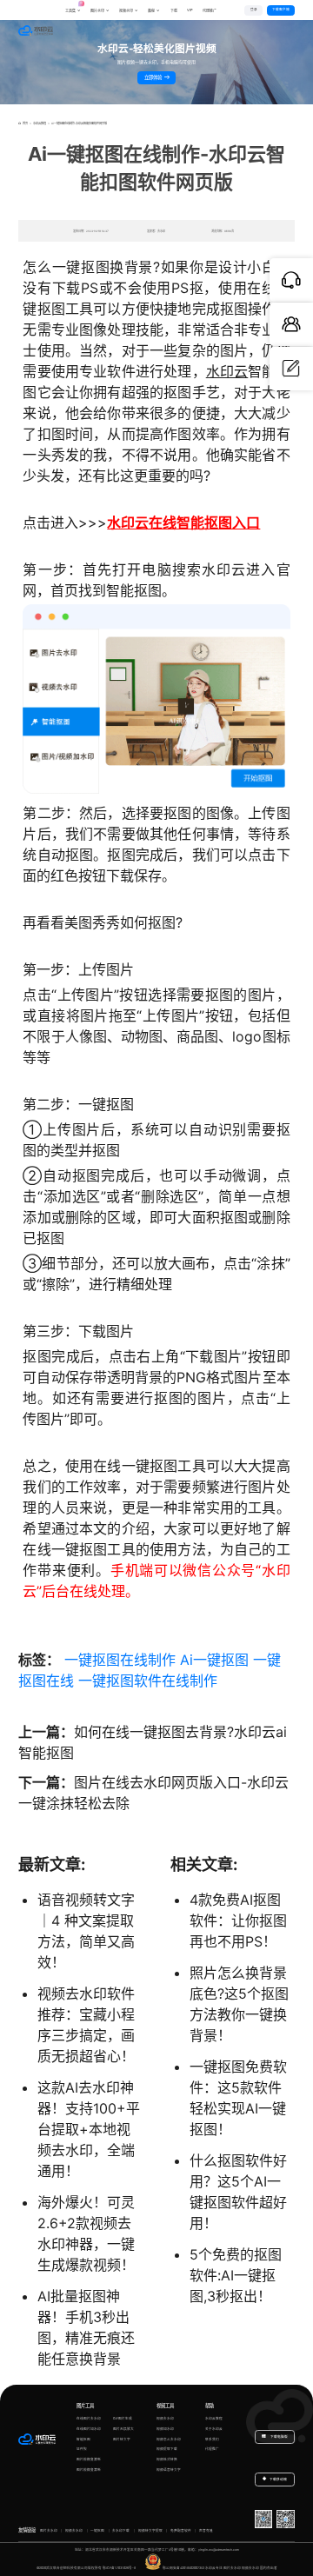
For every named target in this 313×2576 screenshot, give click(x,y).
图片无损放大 (123, 2429)
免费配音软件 (181, 2531)
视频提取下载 (167, 2449)
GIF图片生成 (123, 2419)
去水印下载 (121, 2531)
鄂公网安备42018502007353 (183, 2568)
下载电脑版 (279, 2437)
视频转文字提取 (150, 2531)
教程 (151, 11)
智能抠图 (83, 2440)
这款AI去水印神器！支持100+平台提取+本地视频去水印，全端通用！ (89, 2129)
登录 (254, 10)
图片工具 (85, 2406)
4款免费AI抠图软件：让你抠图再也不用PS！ (238, 1920)
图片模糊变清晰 (89, 2460)
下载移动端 (278, 2479)
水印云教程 (40, 123)
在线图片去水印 (89, 2419)
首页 (25, 123)
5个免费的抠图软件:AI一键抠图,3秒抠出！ (236, 2275)
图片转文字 (122, 2440)
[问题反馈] (291, 369)
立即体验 (154, 77)
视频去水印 (165, 2419)
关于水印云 (214, 2429)
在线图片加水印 (89, 2429)
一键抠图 (97, 2531)
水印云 (227, 371)
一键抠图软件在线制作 (148, 1681)
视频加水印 (165, 2429)
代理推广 (212, 2449)
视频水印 (126, 11)
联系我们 (212, 2440)
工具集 (73, 7)
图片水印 (97, 11)
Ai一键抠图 (214, 1660)
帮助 (210, 2406)
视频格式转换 (167, 2460)
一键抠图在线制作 (120, 1660)
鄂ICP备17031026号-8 (119, 2568)
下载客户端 (281, 10)
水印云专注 (214, 2568)
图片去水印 (49, 2531)
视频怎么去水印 (169, 2440)
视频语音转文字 (169, 2470)
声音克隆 (206, 2531)
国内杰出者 (269, 2568)
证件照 (82, 2449)
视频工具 (165, 2406)
